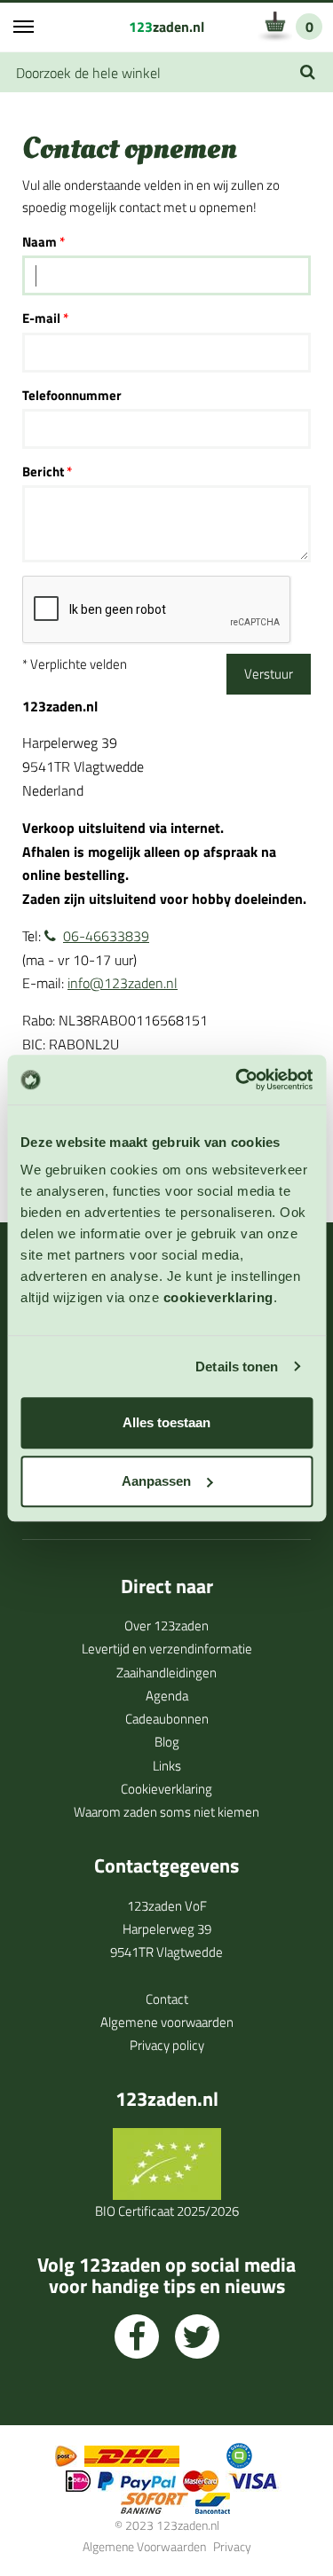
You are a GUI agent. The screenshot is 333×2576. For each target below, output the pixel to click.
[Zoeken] (308, 72)
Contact (167, 1999)
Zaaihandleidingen (166, 1673)
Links (167, 1766)
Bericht (43, 471)
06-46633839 (106, 936)
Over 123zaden (166, 1626)
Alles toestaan (166, 1422)
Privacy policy (167, 2045)
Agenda (167, 1696)
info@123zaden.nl (123, 983)
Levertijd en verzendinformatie (167, 1649)
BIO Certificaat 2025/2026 (167, 2211)
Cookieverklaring (166, 1789)
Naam (40, 242)
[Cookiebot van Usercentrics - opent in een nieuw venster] (237, 1080)
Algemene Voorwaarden (144, 2546)
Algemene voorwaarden (167, 2022)
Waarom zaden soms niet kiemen (166, 1812)
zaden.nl (166, 27)
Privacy (232, 2546)
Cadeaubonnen (167, 1719)
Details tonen (237, 1367)
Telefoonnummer (72, 395)
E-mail (41, 318)
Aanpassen (156, 1481)
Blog (167, 1742)
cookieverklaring (218, 1297)
